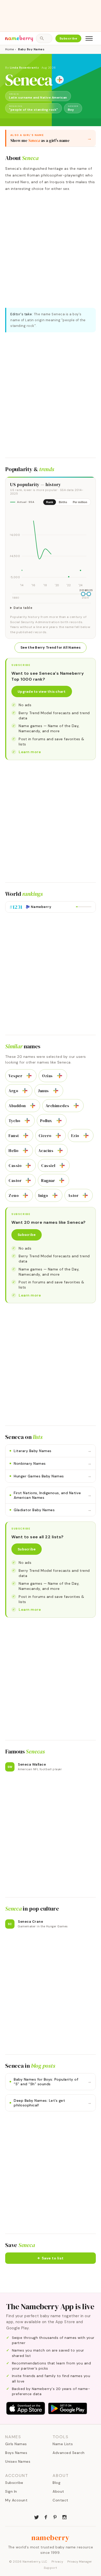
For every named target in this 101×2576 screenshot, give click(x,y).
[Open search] (44, 38)
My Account (16, 2500)
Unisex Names (18, 2461)
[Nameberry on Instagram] (64, 2517)
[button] (51, 2258)
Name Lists (63, 2444)
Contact (60, 2500)
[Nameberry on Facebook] (46, 2517)
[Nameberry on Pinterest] (55, 2517)
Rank (50, 502)
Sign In (11, 2491)
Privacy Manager (80, 2562)
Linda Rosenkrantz (24, 68)
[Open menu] (89, 38)
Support (51, 2568)
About (58, 2491)
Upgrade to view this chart (42, 692)
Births (63, 502)
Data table (23, 608)
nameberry (51, 2538)
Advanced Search (69, 2453)
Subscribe (68, 38)
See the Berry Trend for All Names (51, 647)
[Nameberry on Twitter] (37, 2517)
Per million (80, 502)
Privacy (57, 2562)
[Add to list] (60, 80)
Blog (56, 2483)
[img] (51, 549)
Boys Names (16, 2453)
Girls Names (16, 2444)
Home (9, 49)
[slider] (83, 594)
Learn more (30, 752)
